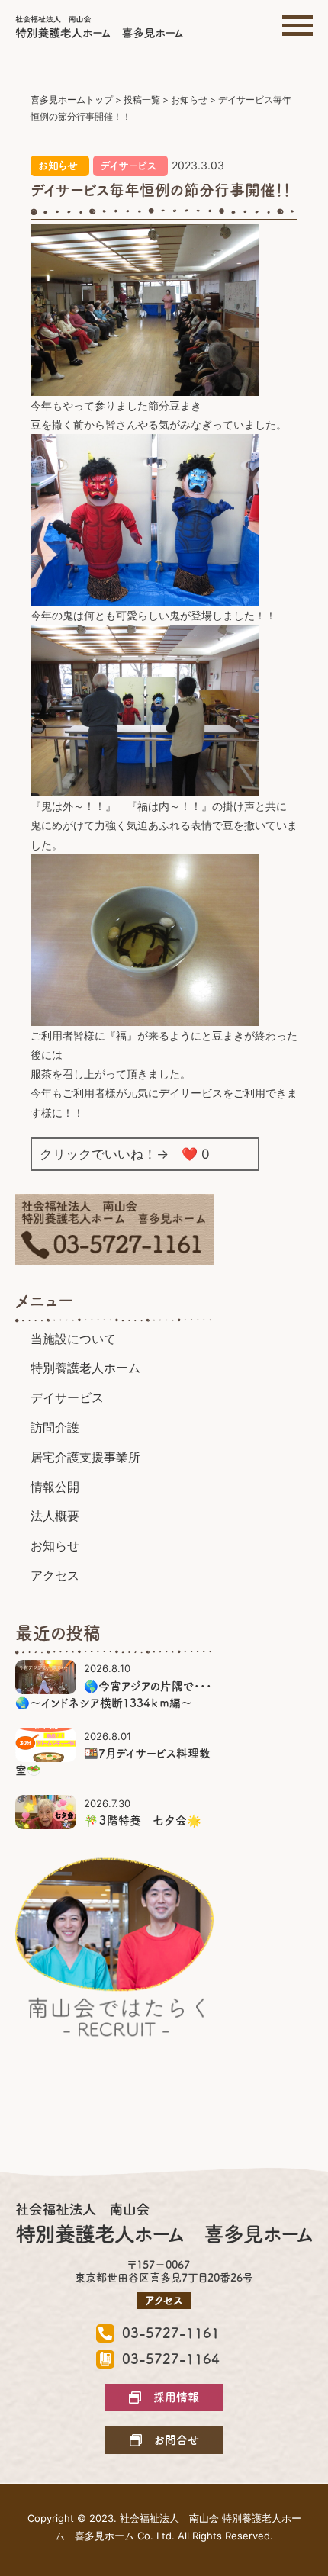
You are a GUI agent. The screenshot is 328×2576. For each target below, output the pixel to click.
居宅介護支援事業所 (85, 1457)
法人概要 (55, 1516)
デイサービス (129, 166)
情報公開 (55, 1487)
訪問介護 (55, 1427)
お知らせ (58, 166)
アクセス (55, 1575)
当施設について (73, 1339)
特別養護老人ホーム (85, 1368)
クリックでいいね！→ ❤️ (125, 1154)
